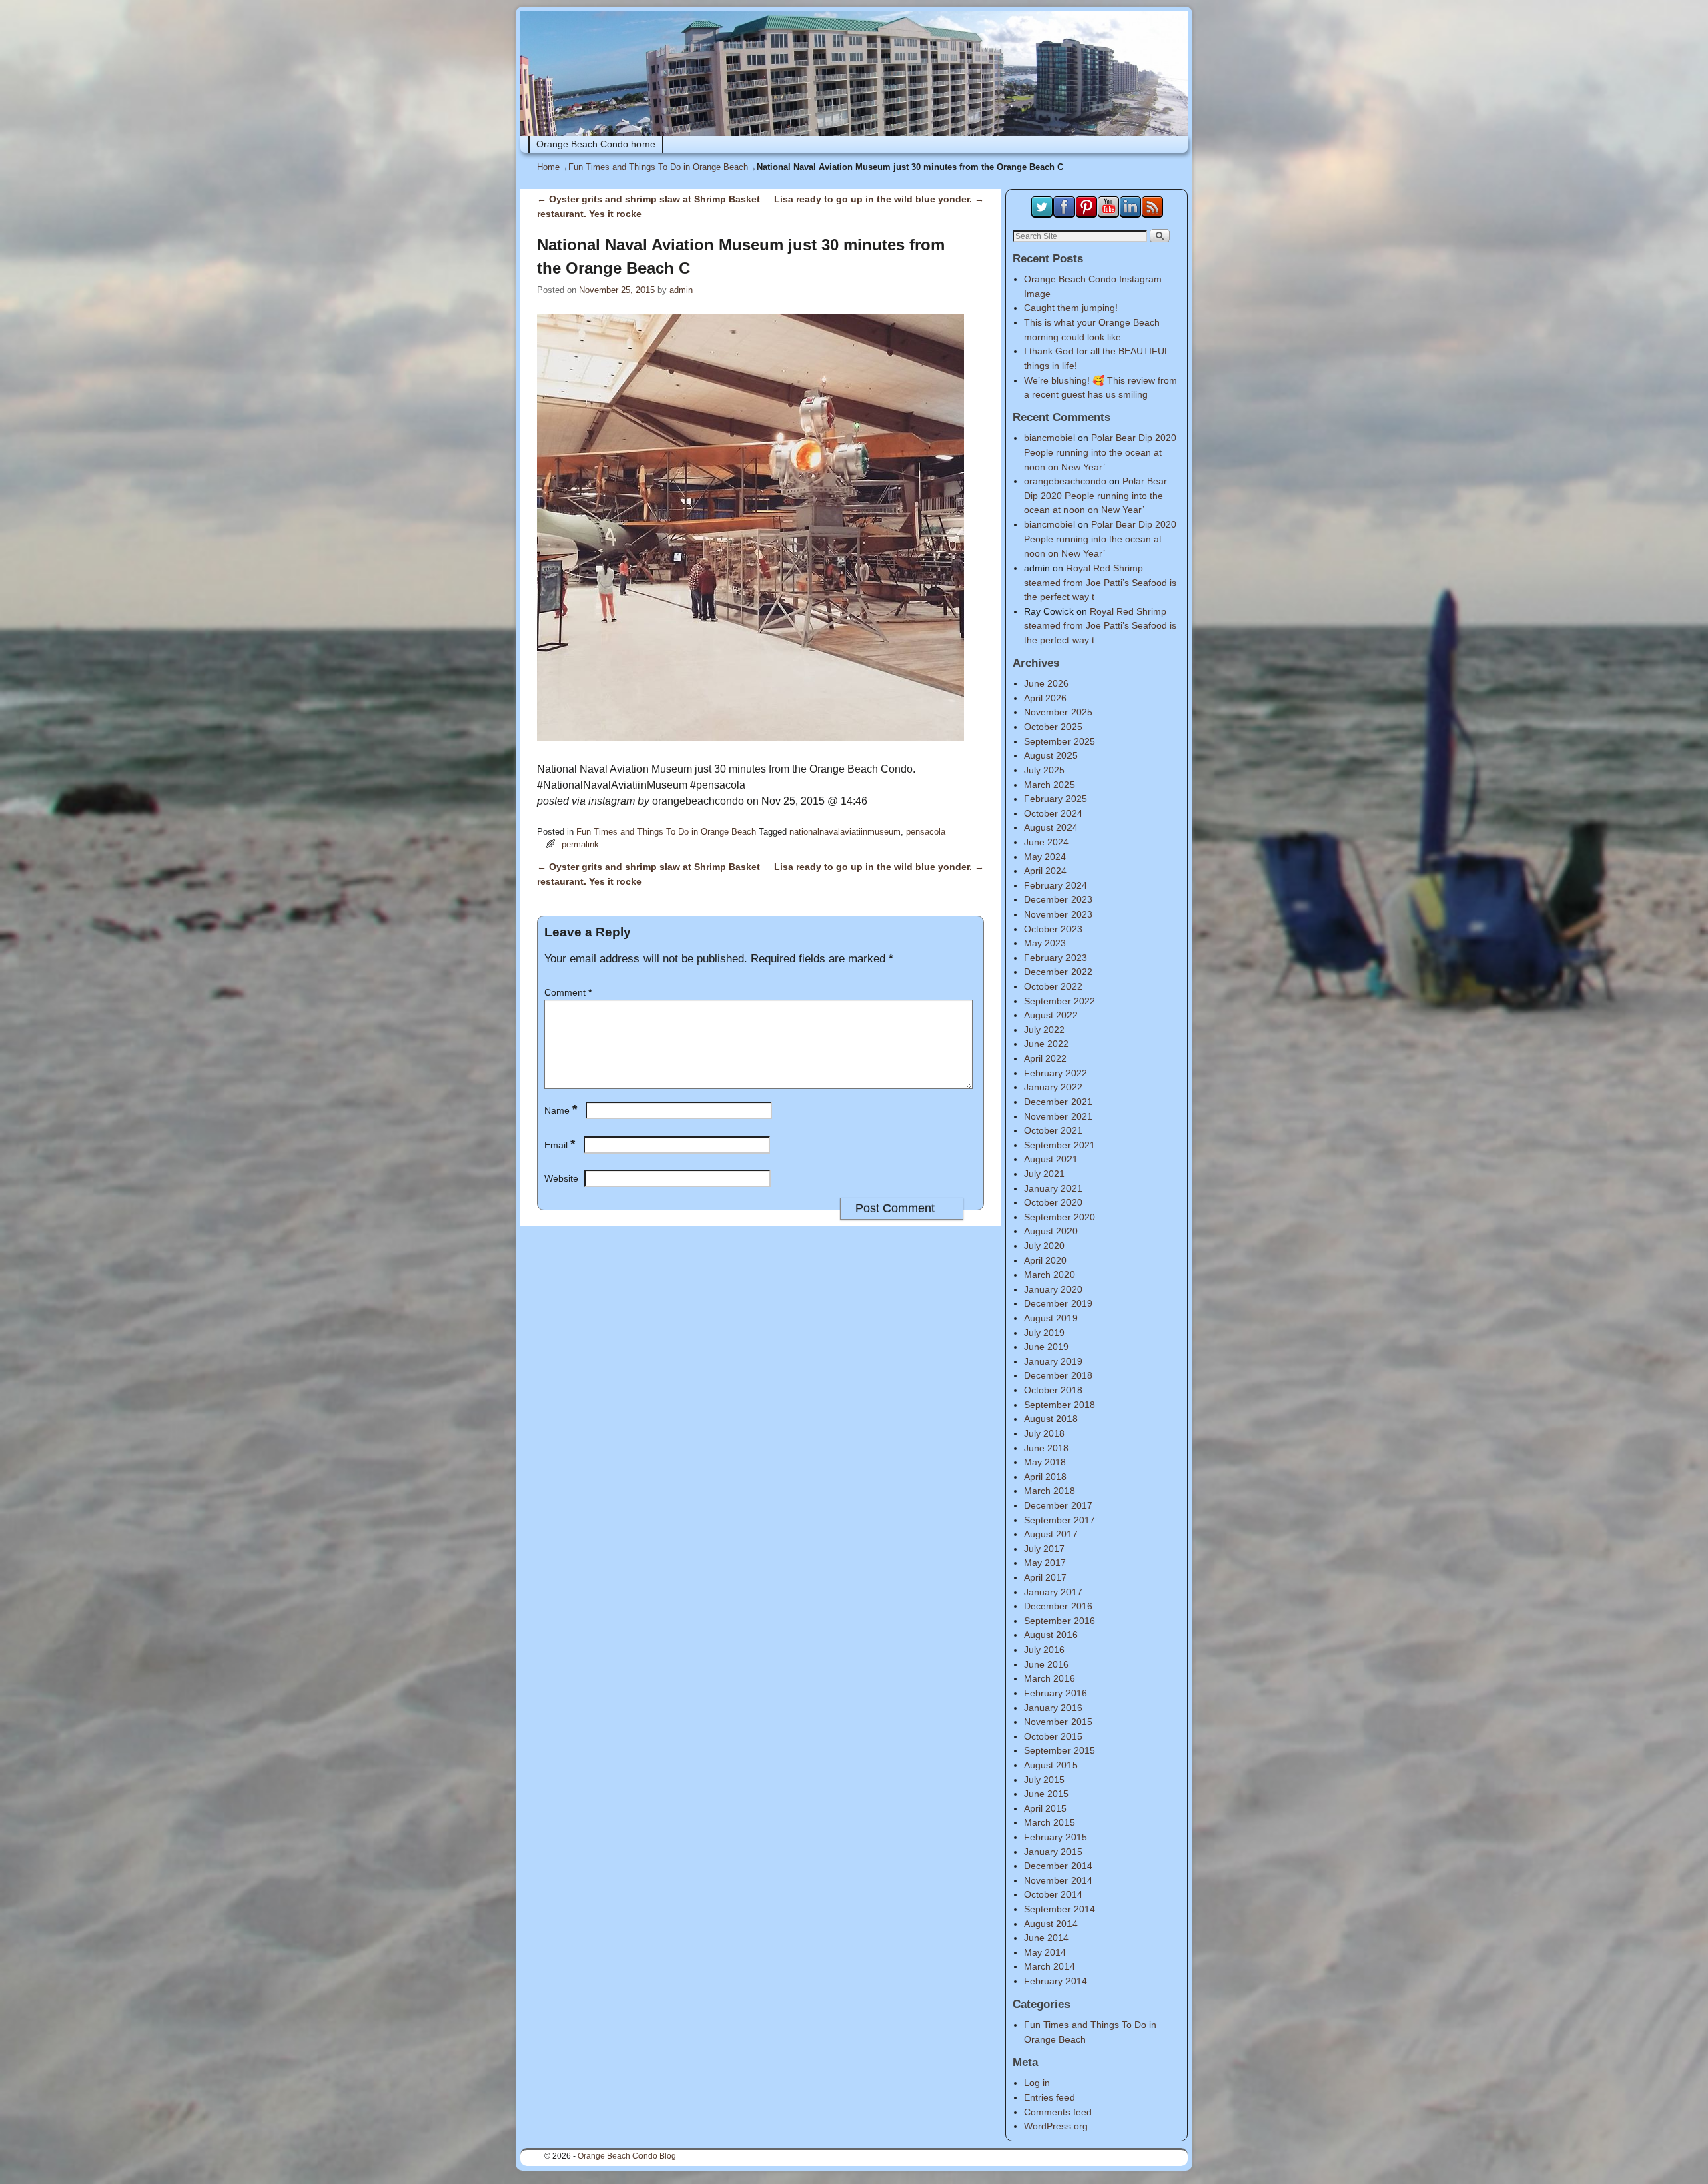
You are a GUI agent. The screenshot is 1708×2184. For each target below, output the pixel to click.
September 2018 (1059, 1405)
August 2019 (1051, 1318)
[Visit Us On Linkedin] (1130, 214)
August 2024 (1051, 827)
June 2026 (1046, 683)
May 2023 (1045, 943)
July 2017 (1044, 1549)
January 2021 (1053, 1188)
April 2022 (1045, 1058)
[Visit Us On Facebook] (1064, 214)
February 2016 (1055, 1693)
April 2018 (1045, 1477)
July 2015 (1044, 1780)
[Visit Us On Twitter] (1042, 214)
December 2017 (1058, 1505)
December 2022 (1058, 972)
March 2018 (1049, 1491)
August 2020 (1051, 1231)
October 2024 (1053, 813)
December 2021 (1058, 1102)
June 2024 (1046, 842)
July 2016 (1044, 1650)
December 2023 (1058, 899)
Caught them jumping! (1071, 308)
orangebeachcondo (1065, 481)
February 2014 (1055, 1981)
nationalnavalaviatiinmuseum (845, 832)
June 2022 (1046, 1044)
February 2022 (1055, 1073)
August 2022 (1051, 1015)
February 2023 (1055, 958)
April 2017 (1045, 1577)
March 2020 (1049, 1275)
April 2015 (1045, 1808)
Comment (568, 992)
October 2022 (1053, 986)
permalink (580, 844)
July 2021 (1044, 1174)
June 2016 (1046, 1664)
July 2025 (1044, 770)
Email (560, 1145)
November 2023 (1058, 914)
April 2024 (1045, 871)
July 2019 (1044, 1333)
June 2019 (1046, 1347)
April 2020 (1045, 1260)
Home (548, 167)
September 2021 (1059, 1145)
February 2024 (1055, 885)
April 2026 (1045, 698)
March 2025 (1049, 785)
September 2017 (1059, 1520)
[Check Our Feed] (1152, 214)
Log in (1037, 2083)
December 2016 (1058, 1606)
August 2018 (1051, 1419)
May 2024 (1045, 857)
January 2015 (1053, 1852)
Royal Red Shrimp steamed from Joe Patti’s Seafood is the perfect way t (1100, 582)
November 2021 (1058, 1116)
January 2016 (1053, 1708)
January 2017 (1053, 1592)
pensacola (926, 832)
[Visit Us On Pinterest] (1086, 214)
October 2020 (1053, 1202)
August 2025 (1051, 755)
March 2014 (1049, 1966)
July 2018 (1044, 1433)
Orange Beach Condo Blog (627, 2156)
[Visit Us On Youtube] (1108, 214)
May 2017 (1045, 1563)
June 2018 (1046, 1448)
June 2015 (1046, 1794)
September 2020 (1059, 1217)
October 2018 (1053, 1390)
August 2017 (1051, 1534)
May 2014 (1045, 1952)
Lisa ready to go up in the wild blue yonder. (879, 199)
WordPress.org (1056, 2126)
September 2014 (1059, 1909)
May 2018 (1045, 1462)
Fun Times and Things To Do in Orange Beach (658, 167)
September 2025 (1059, 741)
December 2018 (1058, 1375)
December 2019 (1058, 1303)
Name (561, 1110)
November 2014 (1058, 1880)
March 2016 (1049, 1678)
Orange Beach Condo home (596, 144)
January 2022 (1053, 1087)
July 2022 (1044, 1030)
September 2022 (1059, 1001)
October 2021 (1053, 1130)
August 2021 (1051, 1159)
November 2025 (1058, 712)
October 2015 (1053, 1736)
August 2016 (1051, 1635)
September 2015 (1059, 1750)
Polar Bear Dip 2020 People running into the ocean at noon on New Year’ (1100, 452)
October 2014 (1053, 1894)
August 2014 (1051, 1924)
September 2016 (1059, 1621)
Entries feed (1049, 2097)
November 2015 (1058, 1722)
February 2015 (1055, 1837)
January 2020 (1053, 1289)
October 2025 (1053, 727)
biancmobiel (1049, 438)
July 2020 (1044, 1246)
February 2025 (1055, 799)
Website (561, 1178)
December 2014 (1058, 1866)
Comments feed (1058, 2112)
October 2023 (1053, 929)
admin (681, 290)
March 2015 (1049, 1822)
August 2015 (1051, 1765)
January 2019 (1053, 1361)
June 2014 (1046, 1938)
